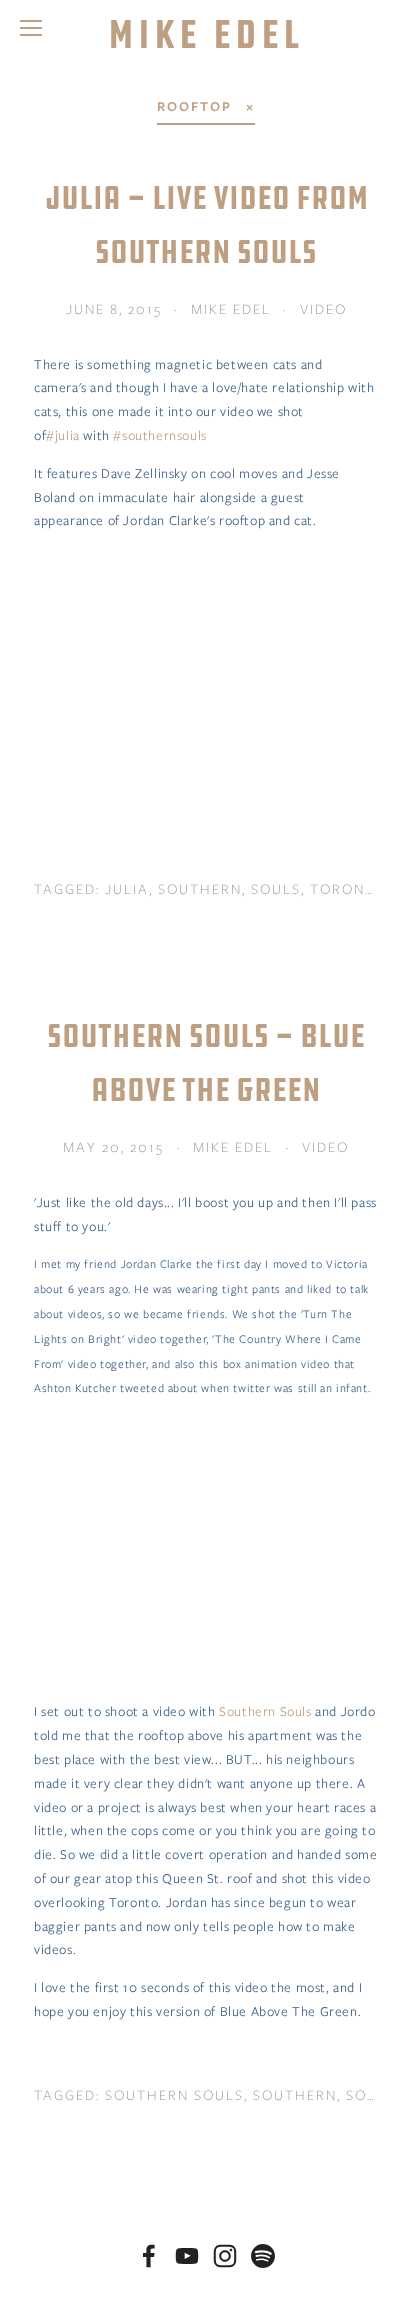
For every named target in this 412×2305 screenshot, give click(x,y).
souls (276, 889)
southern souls (174, 2095)
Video (323, 309)
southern (200, 889)
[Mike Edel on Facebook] (149, 2256)
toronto (348, 889)
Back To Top (206, 2210)
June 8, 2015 (114, 309)
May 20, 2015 (113, 1147)
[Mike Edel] (187, 2256)
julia (127, 889)
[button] (206, 664)
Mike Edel (206, 34)
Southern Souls (265, 1711)
